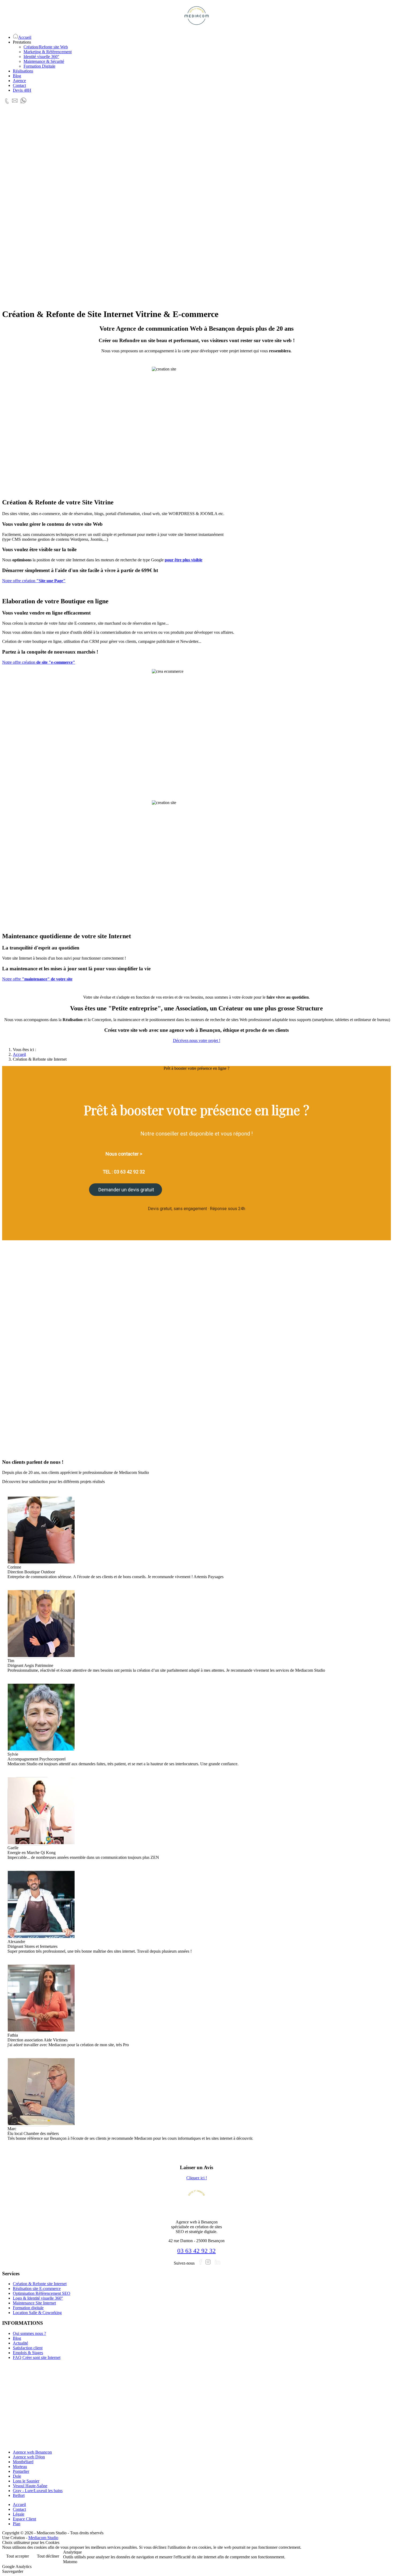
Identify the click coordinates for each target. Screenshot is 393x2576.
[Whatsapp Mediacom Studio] (25, 105)
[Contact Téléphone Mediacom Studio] (7, 105)
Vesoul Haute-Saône (30, 2486)
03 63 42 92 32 (196, 2251)
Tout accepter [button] (18, 2556)
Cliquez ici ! (197, 2178)
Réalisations (23, 71)
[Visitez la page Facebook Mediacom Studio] (201, 2263)
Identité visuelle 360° (41, 57)
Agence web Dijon (29, 2457)
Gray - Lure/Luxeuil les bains (38, 2491)
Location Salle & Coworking (37, 2313)
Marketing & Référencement (48, 52)
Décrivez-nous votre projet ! (197, 1040)
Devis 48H (22, 90)
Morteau (20, 2467)
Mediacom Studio (43, 2538)
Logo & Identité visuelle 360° (38, 2298)
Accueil (19, 2504)
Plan (17, 2524)
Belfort (19, 2495)
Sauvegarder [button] (13, 2571)
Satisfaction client (28, 2348)
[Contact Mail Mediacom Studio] (15, 105)
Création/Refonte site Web (46, 47)
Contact (19, 85)
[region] (196, 208)
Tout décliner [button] (48, 2556)
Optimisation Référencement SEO (42, 2293)
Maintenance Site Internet (34, 2303)
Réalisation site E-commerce (37, 2289)
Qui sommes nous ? (29, 2333)
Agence (19, 81)
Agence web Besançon (32, 2452)
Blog (17, 76)
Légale (19, 2514)
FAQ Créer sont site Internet (37, 2357)
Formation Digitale (39, 66)
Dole (17, 2476)
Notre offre (37, 979)
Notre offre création (34, 581)
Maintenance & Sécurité (44, 61)
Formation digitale (28, 2308)
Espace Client (24, 2519)
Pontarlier (21, 2471)
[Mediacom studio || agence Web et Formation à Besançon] (196, 16)
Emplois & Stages (28, 2353)
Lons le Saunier (26, 2481)
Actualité (20, 2343)
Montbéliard (23, 2462)
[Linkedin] (218, 2263)
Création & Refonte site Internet (40, 2284)
